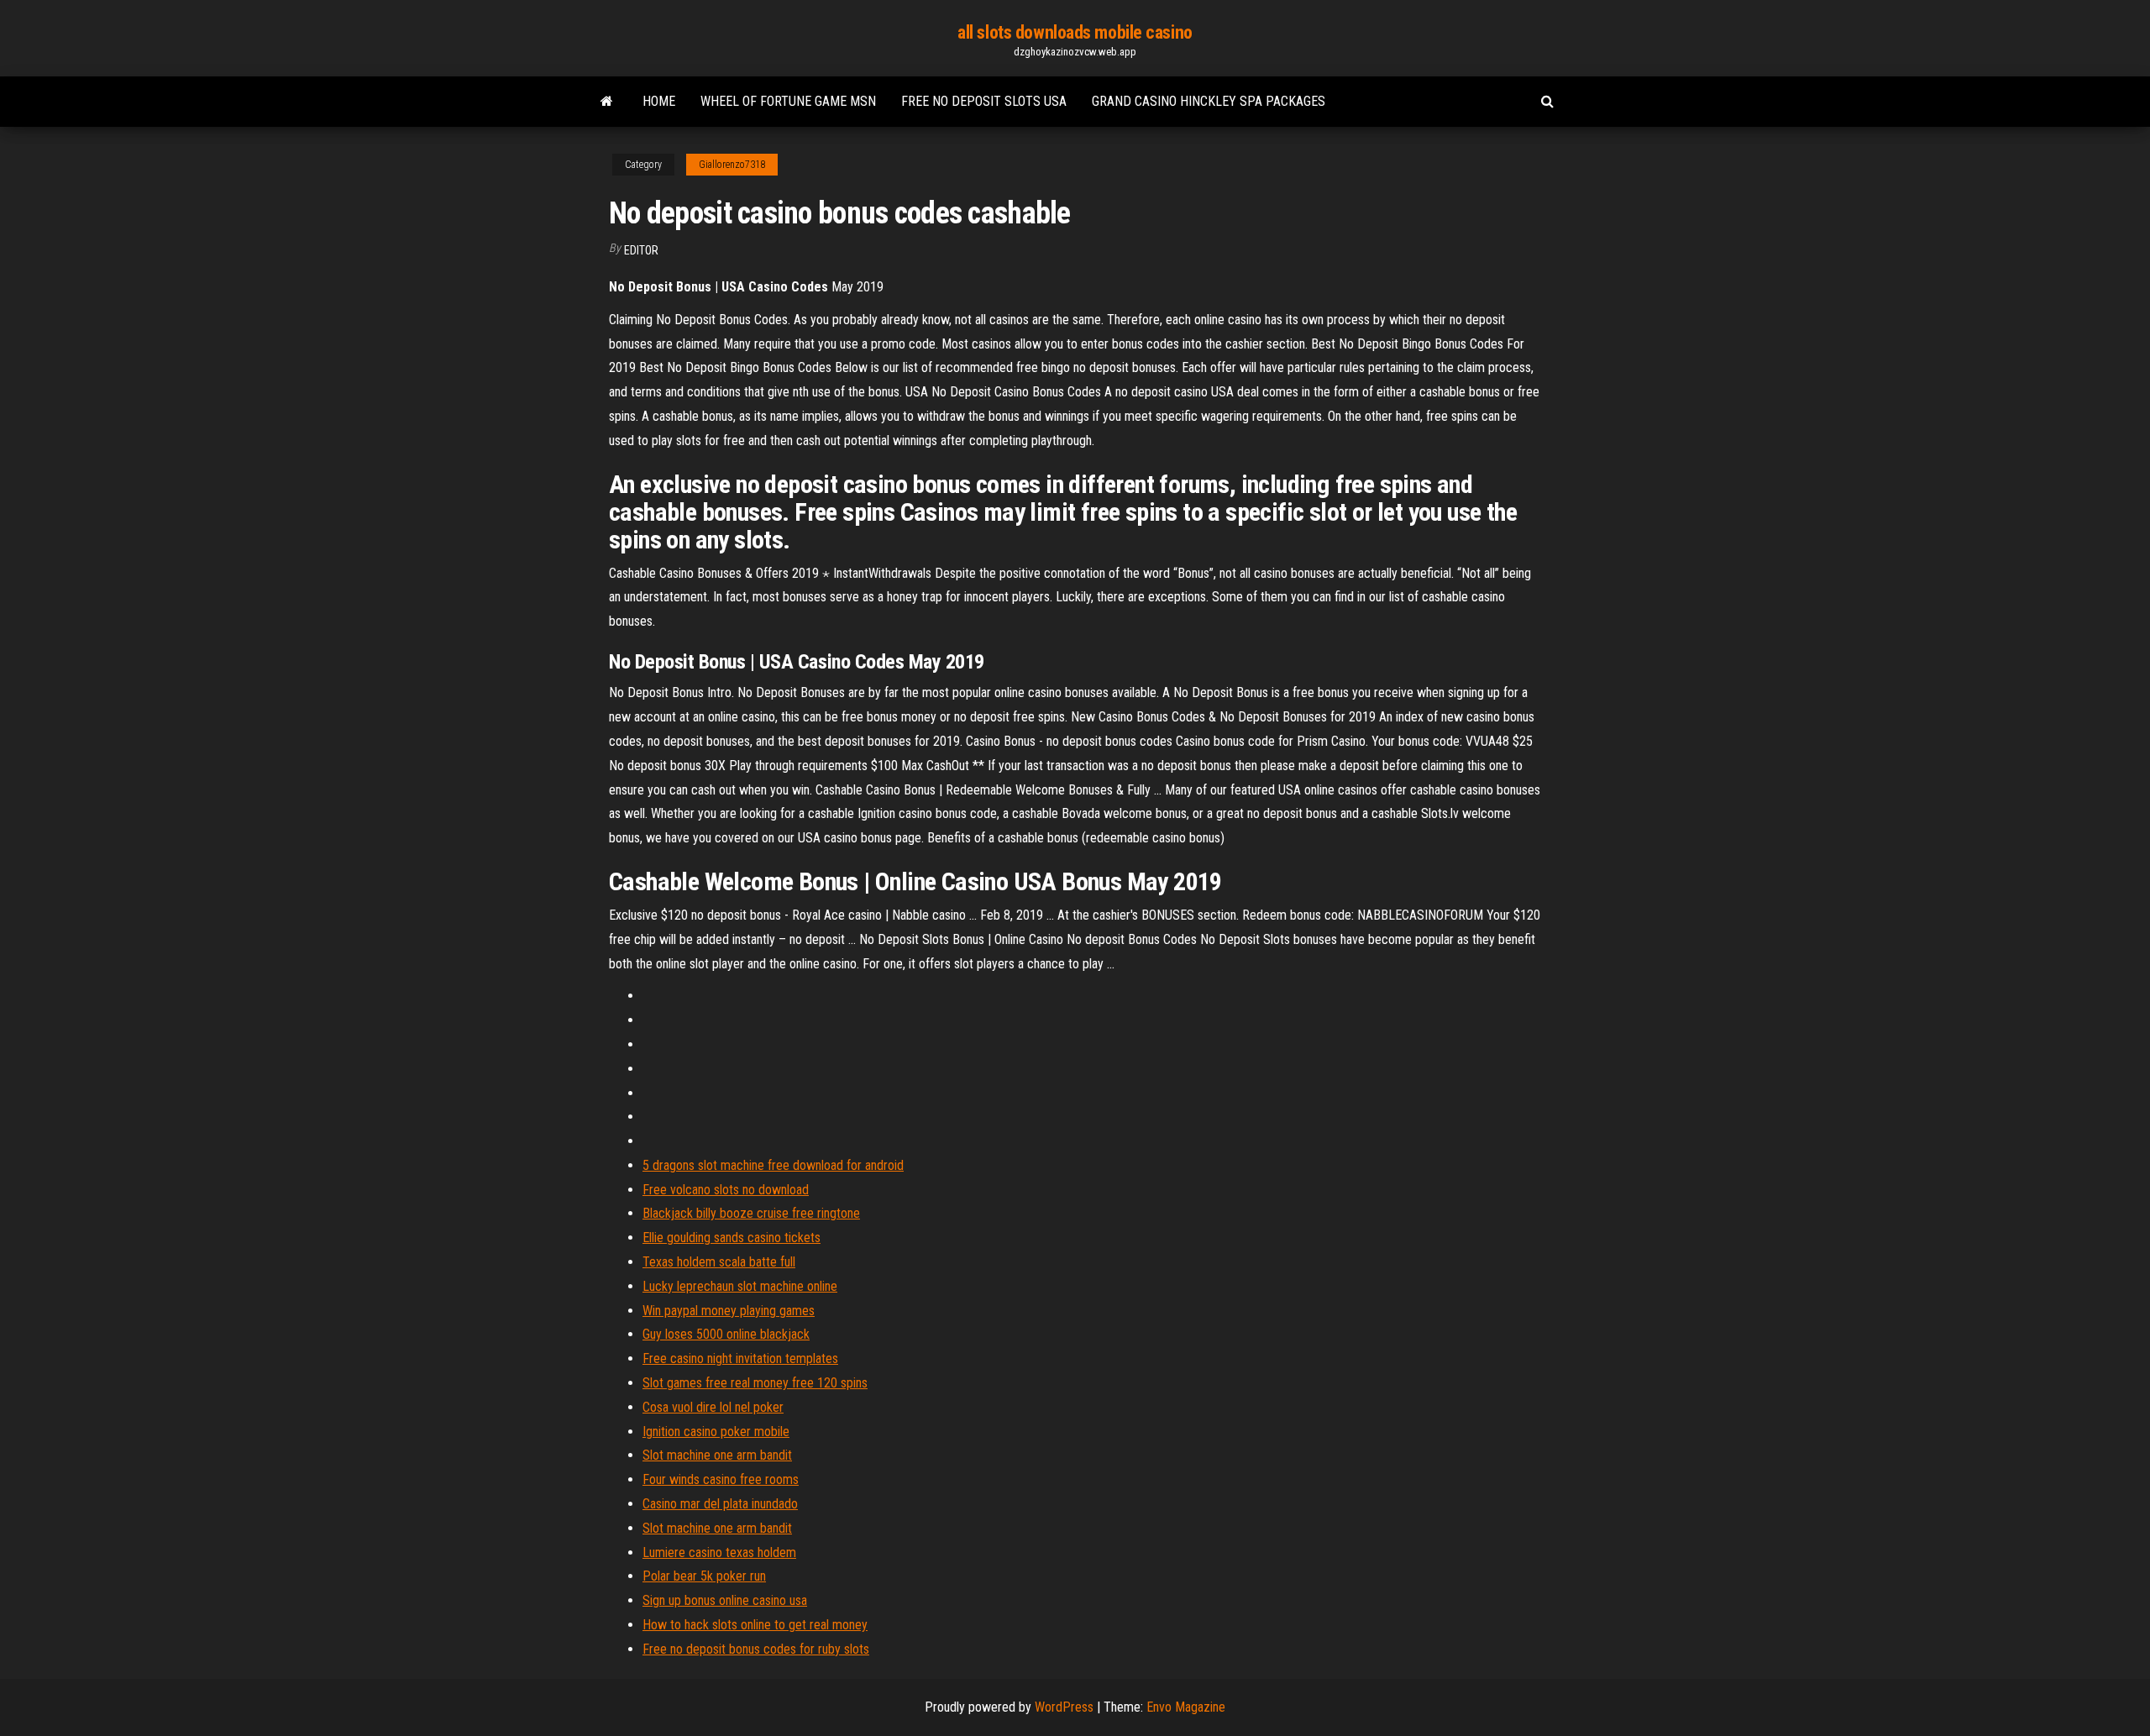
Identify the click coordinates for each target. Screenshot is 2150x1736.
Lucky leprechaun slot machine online (740, 1286)
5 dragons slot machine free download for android (773, 1165)
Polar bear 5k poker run (704, 1576)
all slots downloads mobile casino (1075, 32)
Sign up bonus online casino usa (725, 1600)
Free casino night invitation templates (740, 1358)
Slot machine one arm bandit (717, 1455)
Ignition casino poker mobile (716, 1432)
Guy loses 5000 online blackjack (726, 1334)
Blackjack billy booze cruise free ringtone (751, 1213)
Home (659, 101)
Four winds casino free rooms (721, 1479)
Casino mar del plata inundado (720, 1504)
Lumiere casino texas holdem (719, 1552)
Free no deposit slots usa (984, 101)
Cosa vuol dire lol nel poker (713, 1407)
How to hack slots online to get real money (755, 1625)
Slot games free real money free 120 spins (755, 1383)
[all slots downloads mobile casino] (607, 102)
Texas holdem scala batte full (719, 1262)
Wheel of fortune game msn (788, 101)
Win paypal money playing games (729, 1311)
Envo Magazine (1186, 1707)
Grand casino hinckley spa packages (1209, 101)
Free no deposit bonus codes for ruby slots (756, 1649)
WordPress (1064, 1707)
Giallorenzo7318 (732, 165)
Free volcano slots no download (726, 1190)
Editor (641, 250)
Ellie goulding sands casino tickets (732, 1238)
